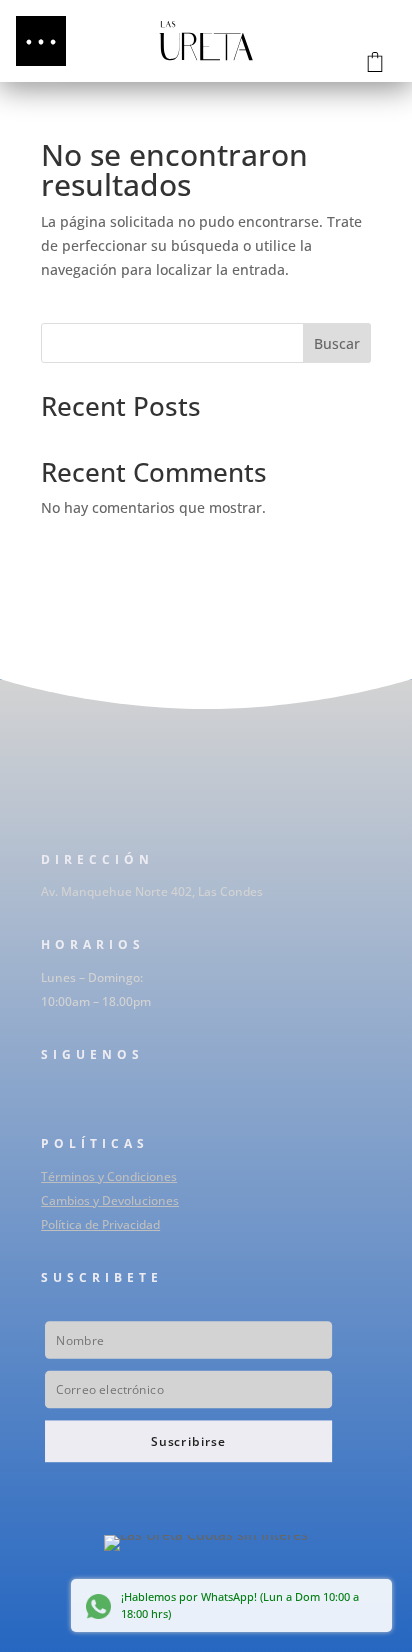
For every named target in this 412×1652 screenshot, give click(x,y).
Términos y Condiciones (109, 1176)
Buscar (337, 343)
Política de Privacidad (100, 1224)
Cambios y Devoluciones (110, 1200)
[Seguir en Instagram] (87, 1095)
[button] (41, 41)
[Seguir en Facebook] (47, 1095)
